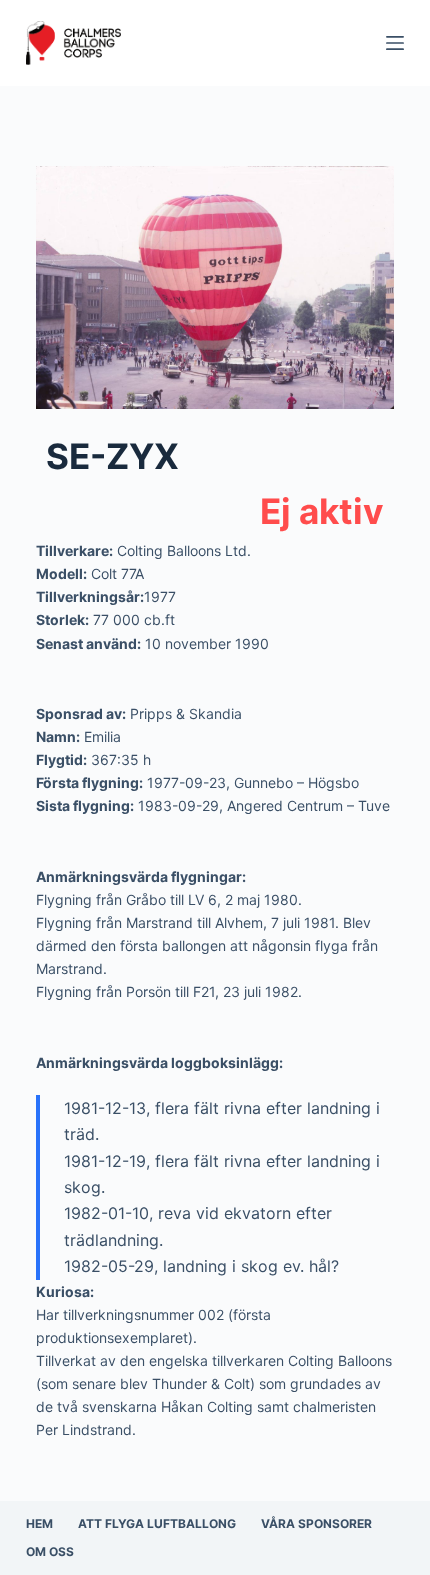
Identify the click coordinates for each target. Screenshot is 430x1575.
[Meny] (395, 43)
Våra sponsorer (316, 1523)
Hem (39, 1523)
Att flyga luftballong (157, 1523)
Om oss (50, 1551)
